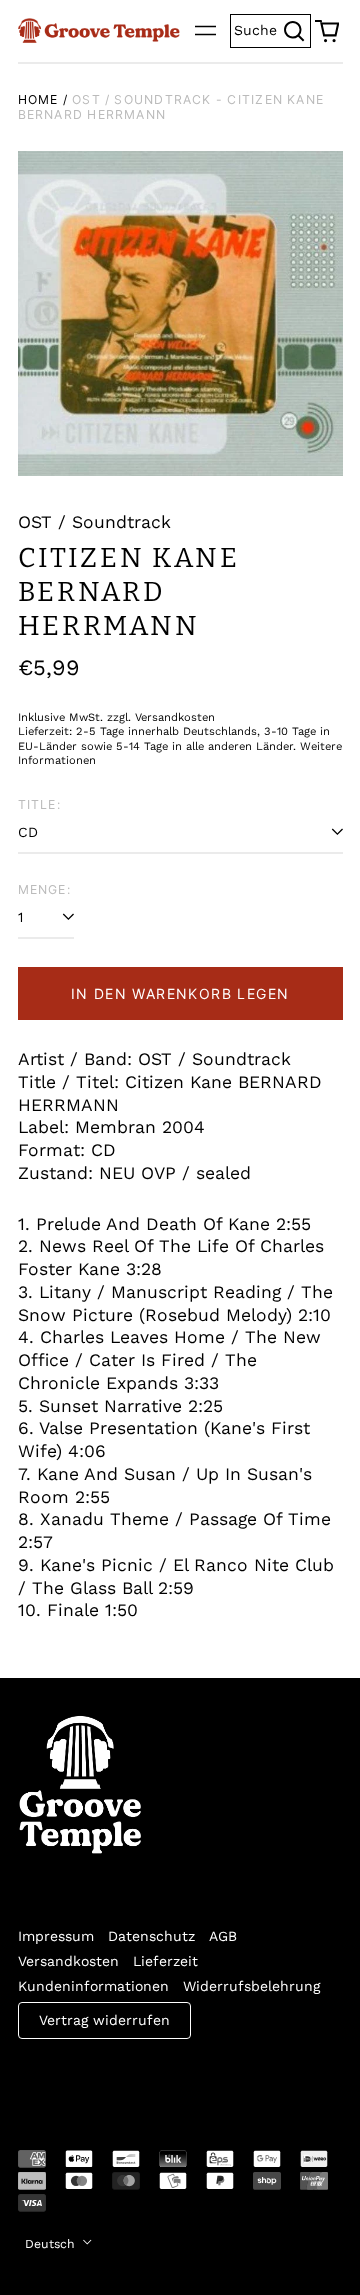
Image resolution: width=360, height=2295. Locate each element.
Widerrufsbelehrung (251, 1986)
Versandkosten (68, 1961)
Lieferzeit (165, 1961)
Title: (39, 804)
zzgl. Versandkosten (161, 717)
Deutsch (52, 2244)
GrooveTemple (110, 2081)
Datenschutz (151, 1936)
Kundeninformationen (93, 1986)
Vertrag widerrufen (104, 2020)
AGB (223, 1936)
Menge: (44, 889)
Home (38, 99)
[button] (327, 31)
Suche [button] (272, 28)
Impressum (56, 1936)
